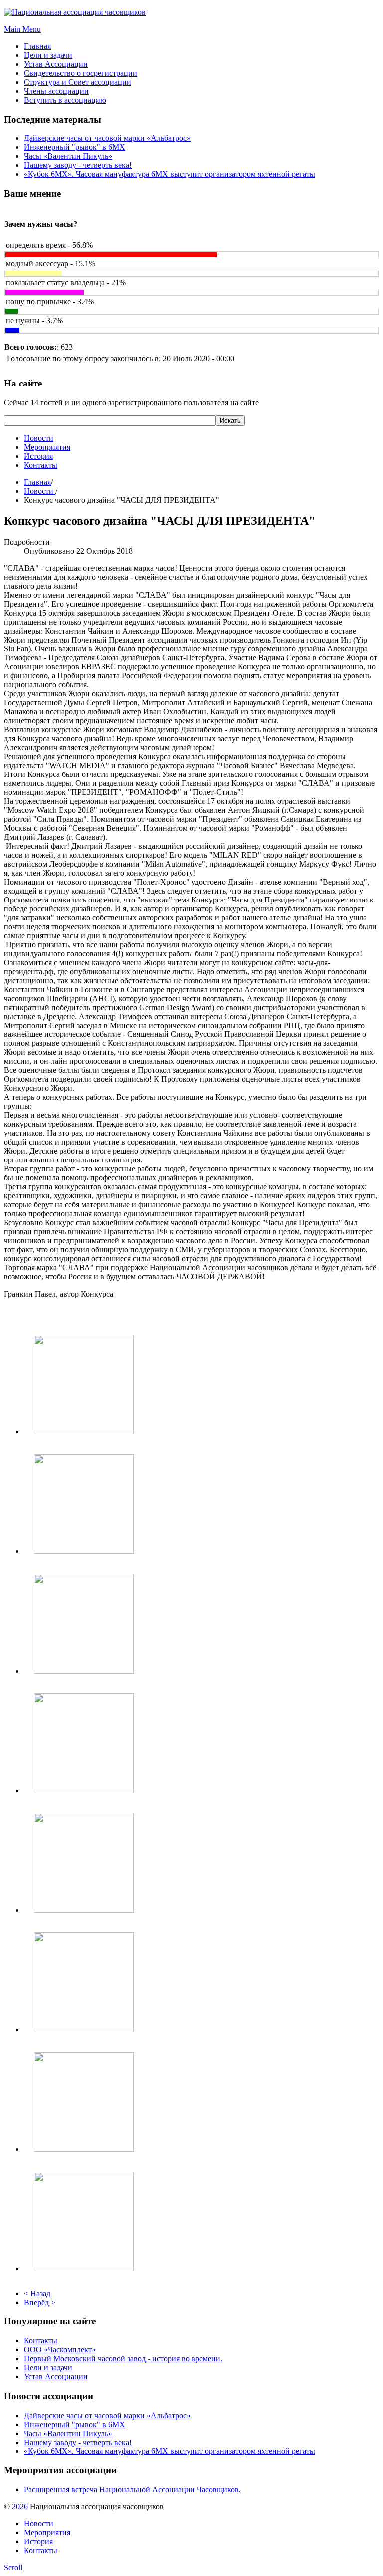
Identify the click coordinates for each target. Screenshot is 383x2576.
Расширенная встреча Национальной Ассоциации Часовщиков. (132, 2490)
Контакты (41, 465)
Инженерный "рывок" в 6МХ (75, 147)
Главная (37, 482)
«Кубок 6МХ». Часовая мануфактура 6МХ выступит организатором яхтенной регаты (170, 174)
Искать (230, 421)
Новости (39, 438)
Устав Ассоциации (56, 2377)
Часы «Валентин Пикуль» (68, 156)
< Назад (37, 2293)
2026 (20, 2507)
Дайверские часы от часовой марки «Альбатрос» (107, 138)
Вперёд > (40, 2302)
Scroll (13, 2567)
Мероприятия (47, 447)
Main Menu (22, 29)
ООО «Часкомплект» (60, 2350)
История (38, 456)
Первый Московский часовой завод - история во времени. (123, 2359)
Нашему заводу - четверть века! (78, 165)
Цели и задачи (48, 2368)
